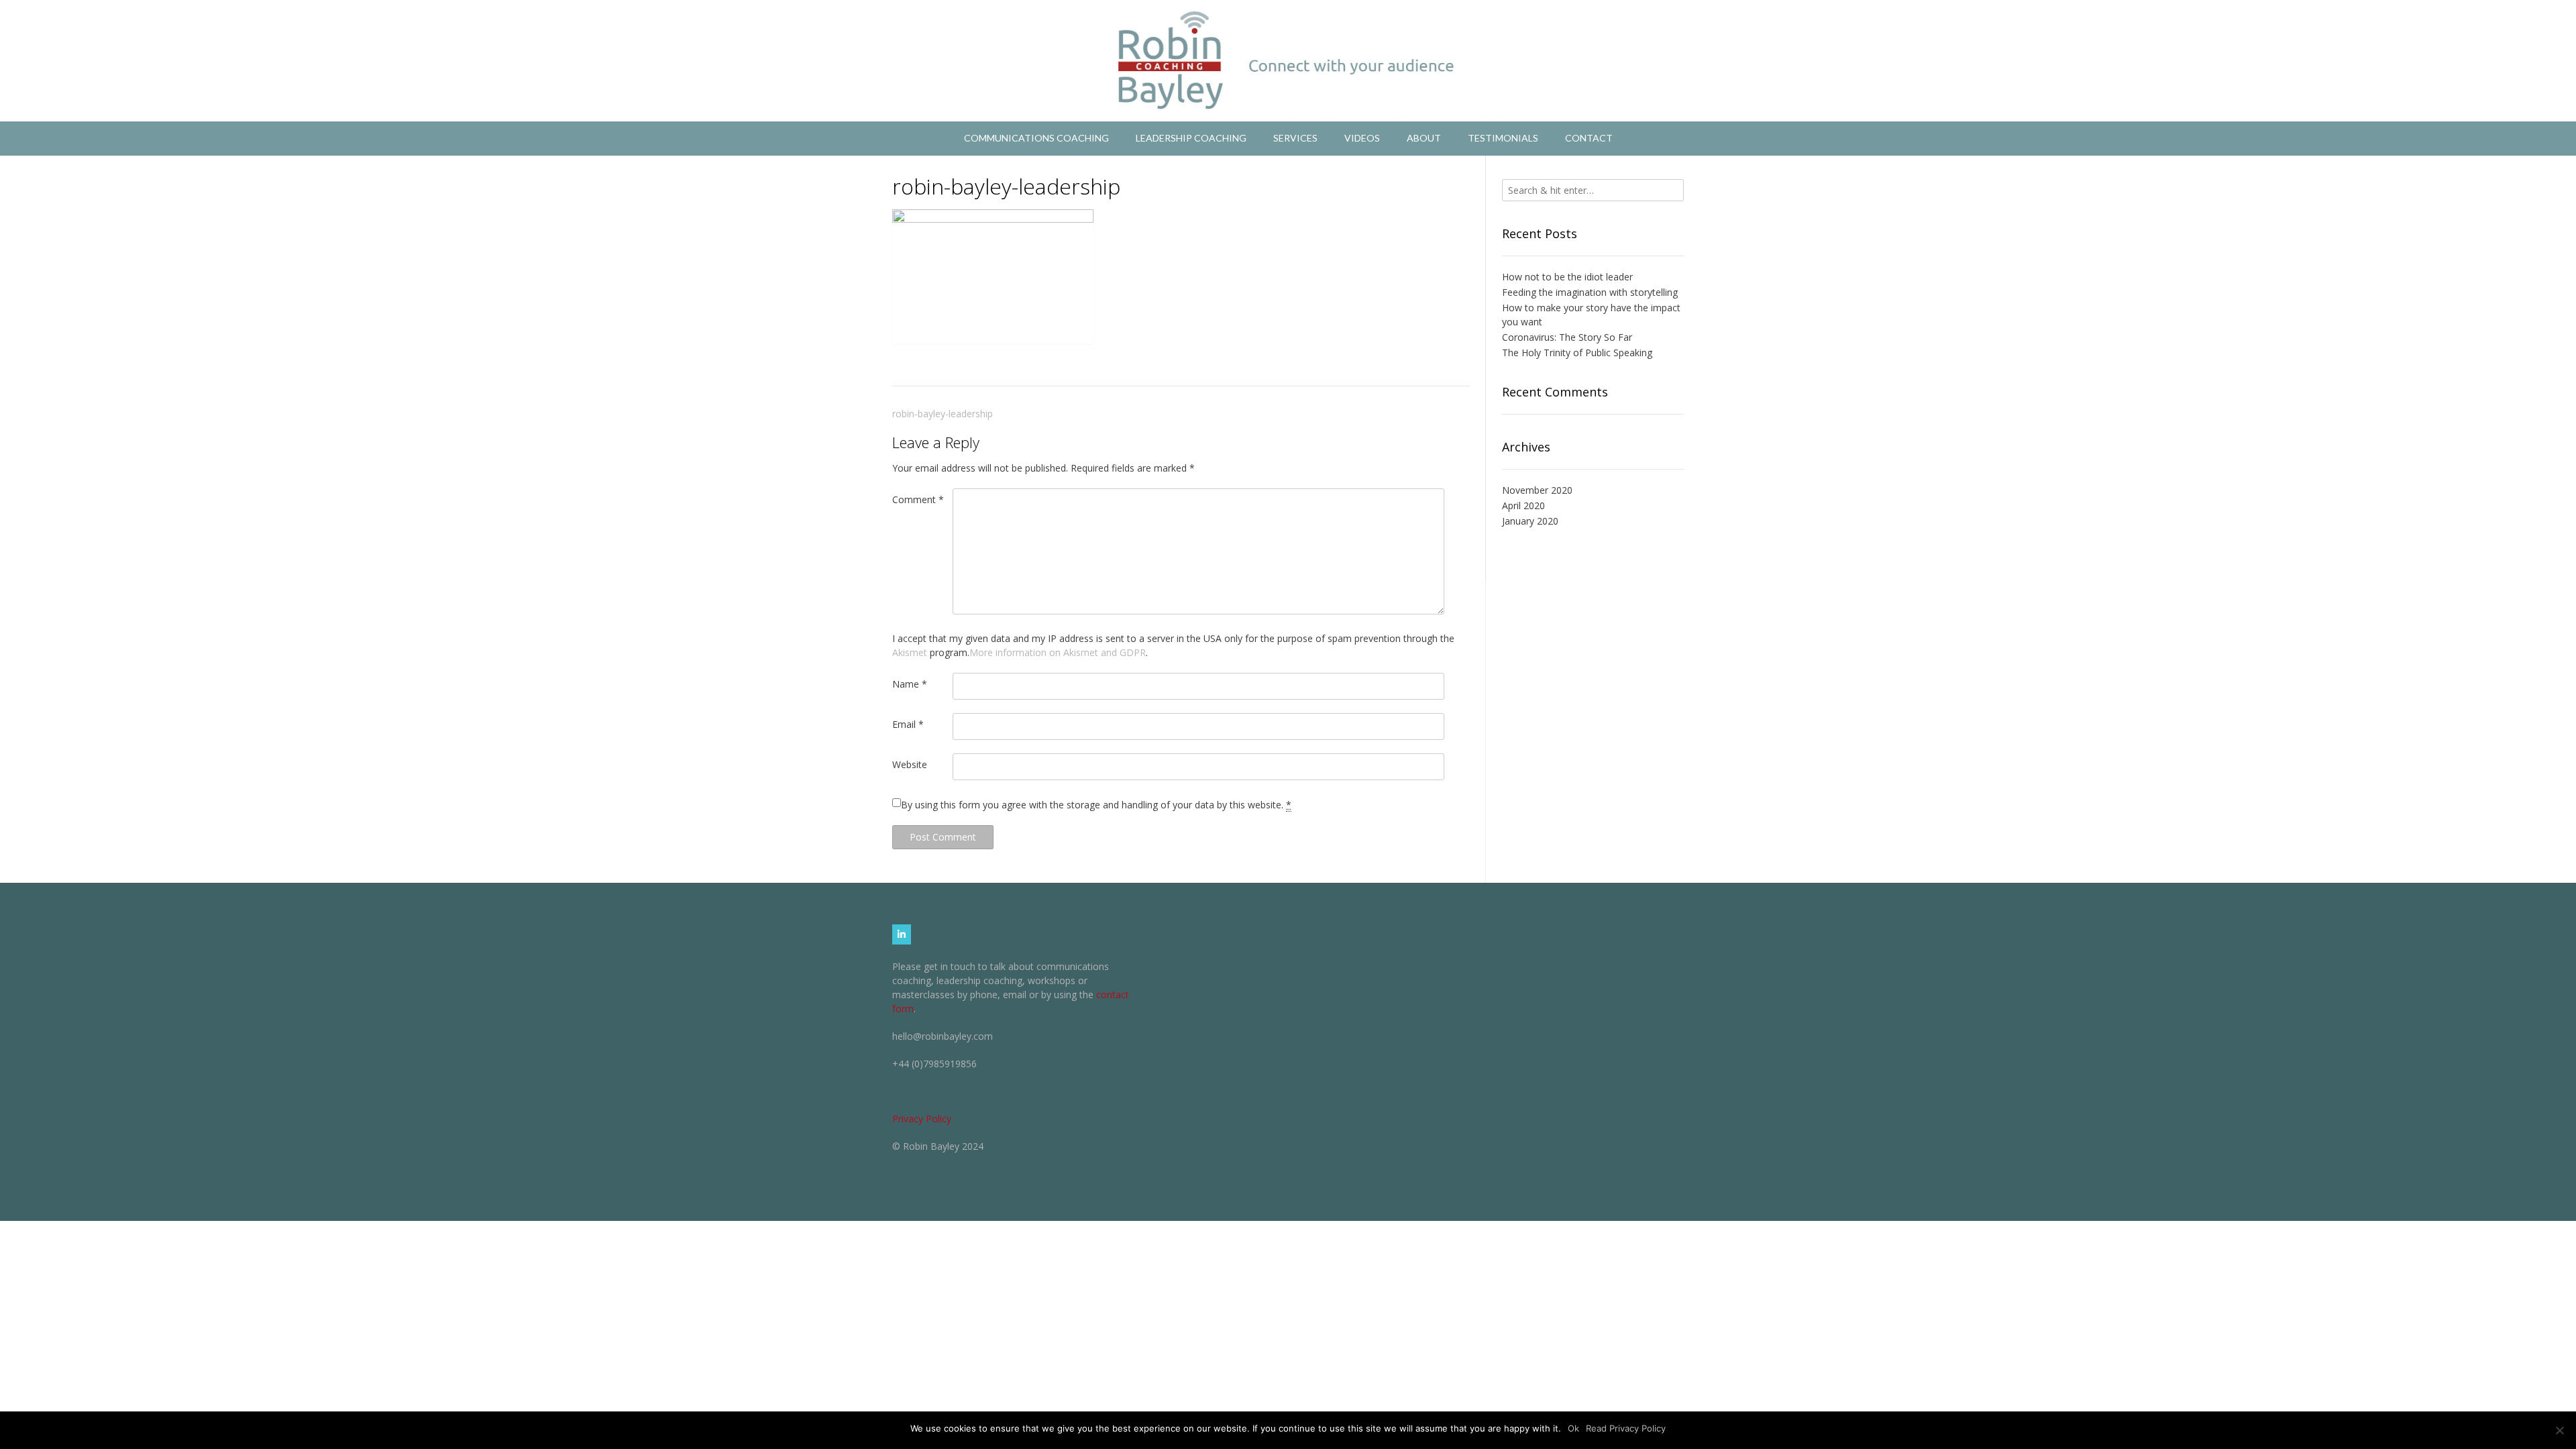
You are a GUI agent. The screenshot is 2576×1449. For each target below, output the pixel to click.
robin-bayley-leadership (943, 414)
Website (910, 764)
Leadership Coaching (1191, 138)
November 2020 (1537, 490)
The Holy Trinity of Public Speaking (1577, 353)
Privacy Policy (922, 1119)
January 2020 (1530, 521)
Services (1295, 138)
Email (908, 724)
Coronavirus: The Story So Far (1567, 337)
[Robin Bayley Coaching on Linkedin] (902, 934)
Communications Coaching (1036, 138)
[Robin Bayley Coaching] (1288, 61)
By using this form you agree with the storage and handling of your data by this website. (1096, 805)
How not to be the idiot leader (1567, 277)
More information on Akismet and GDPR (1058, 652)
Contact (1589, 138)
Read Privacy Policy (1626, 1428)
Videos (1362, 138)
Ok (1573, 1428)
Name (910, 684)
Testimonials (1503, 138)
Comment (918, 499)
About (1424, 138)
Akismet (910, 652)
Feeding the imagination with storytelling (1590, 292)
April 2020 (1523, 505)
